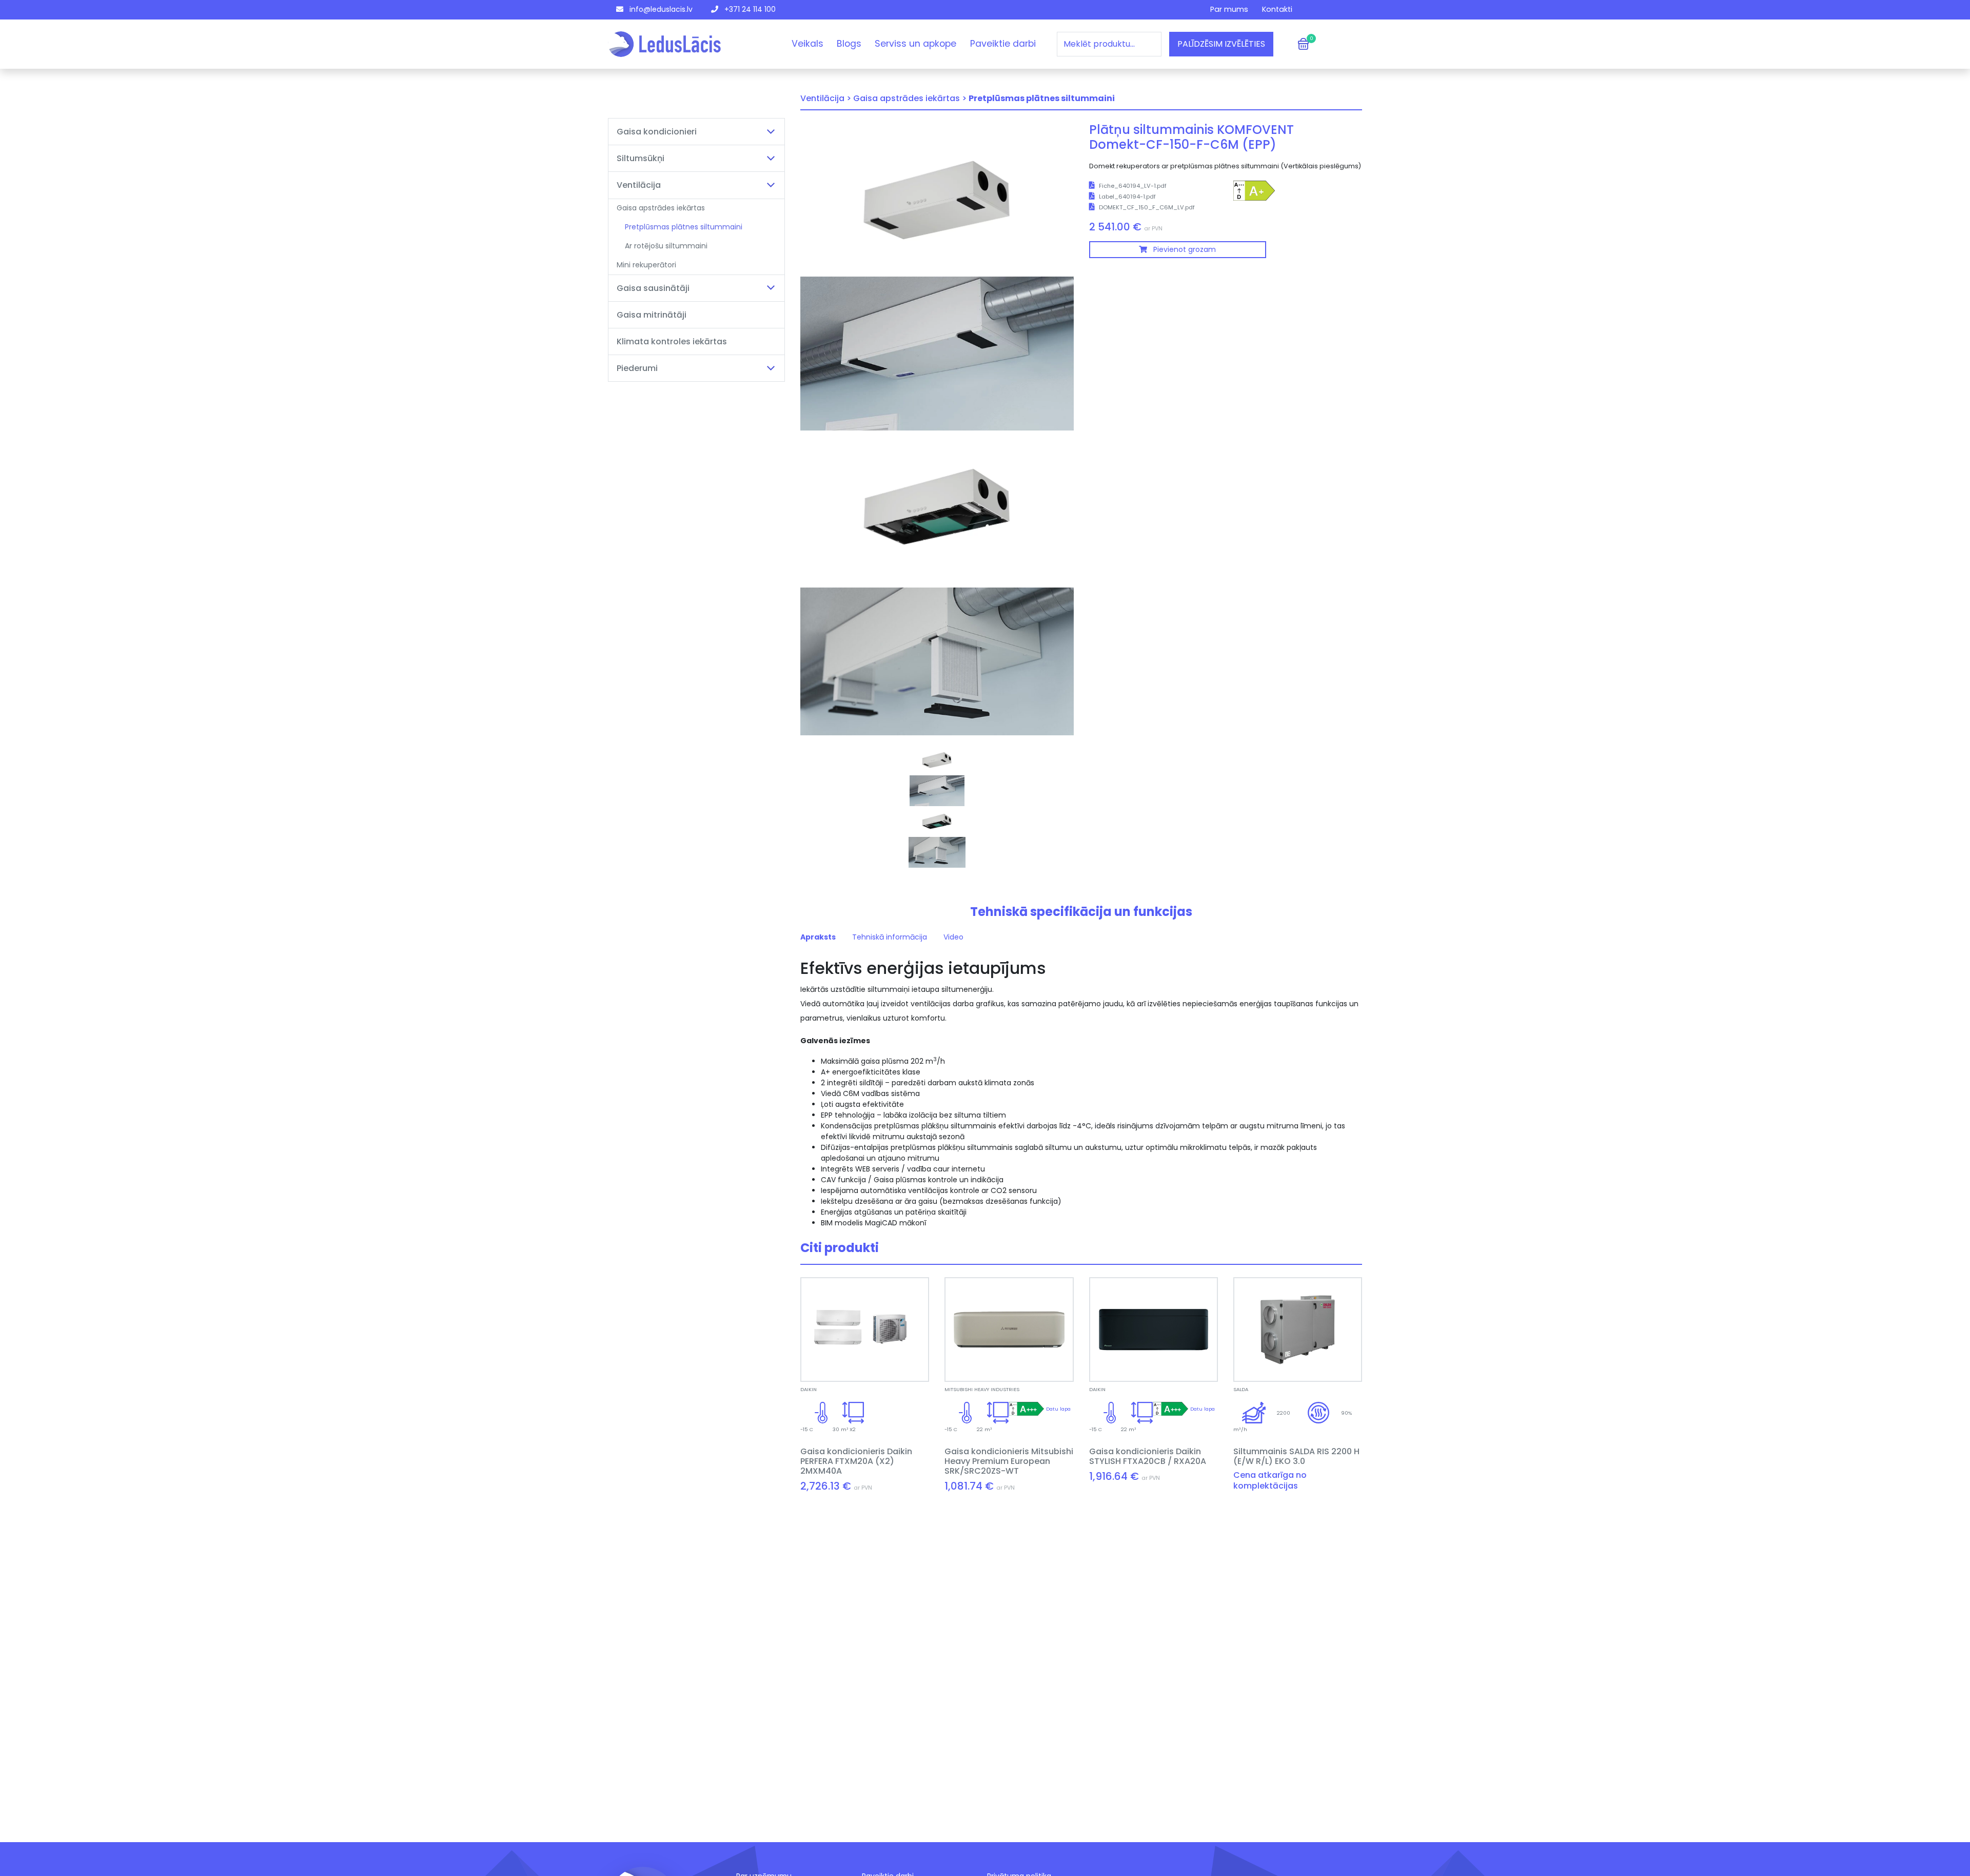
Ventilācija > (826, 98)
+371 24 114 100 (749, 9)
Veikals (807, 44)
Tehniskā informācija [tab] (890, 937)
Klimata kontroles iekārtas (672, 341)
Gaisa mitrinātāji (652, 315)
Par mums (1229, 9)
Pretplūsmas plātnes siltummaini (684, 227)
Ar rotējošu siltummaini (666, 246)
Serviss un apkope (915, 44)
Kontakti (1277, 9)
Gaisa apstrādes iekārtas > (910, 98)
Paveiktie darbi (1003, 44)
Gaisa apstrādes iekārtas (661, 208)
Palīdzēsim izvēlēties (1221, 44)
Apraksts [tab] (818, 937)
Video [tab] (953, 937)
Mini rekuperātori (646, 265)
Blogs (849, 44)
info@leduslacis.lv (660, 9)
